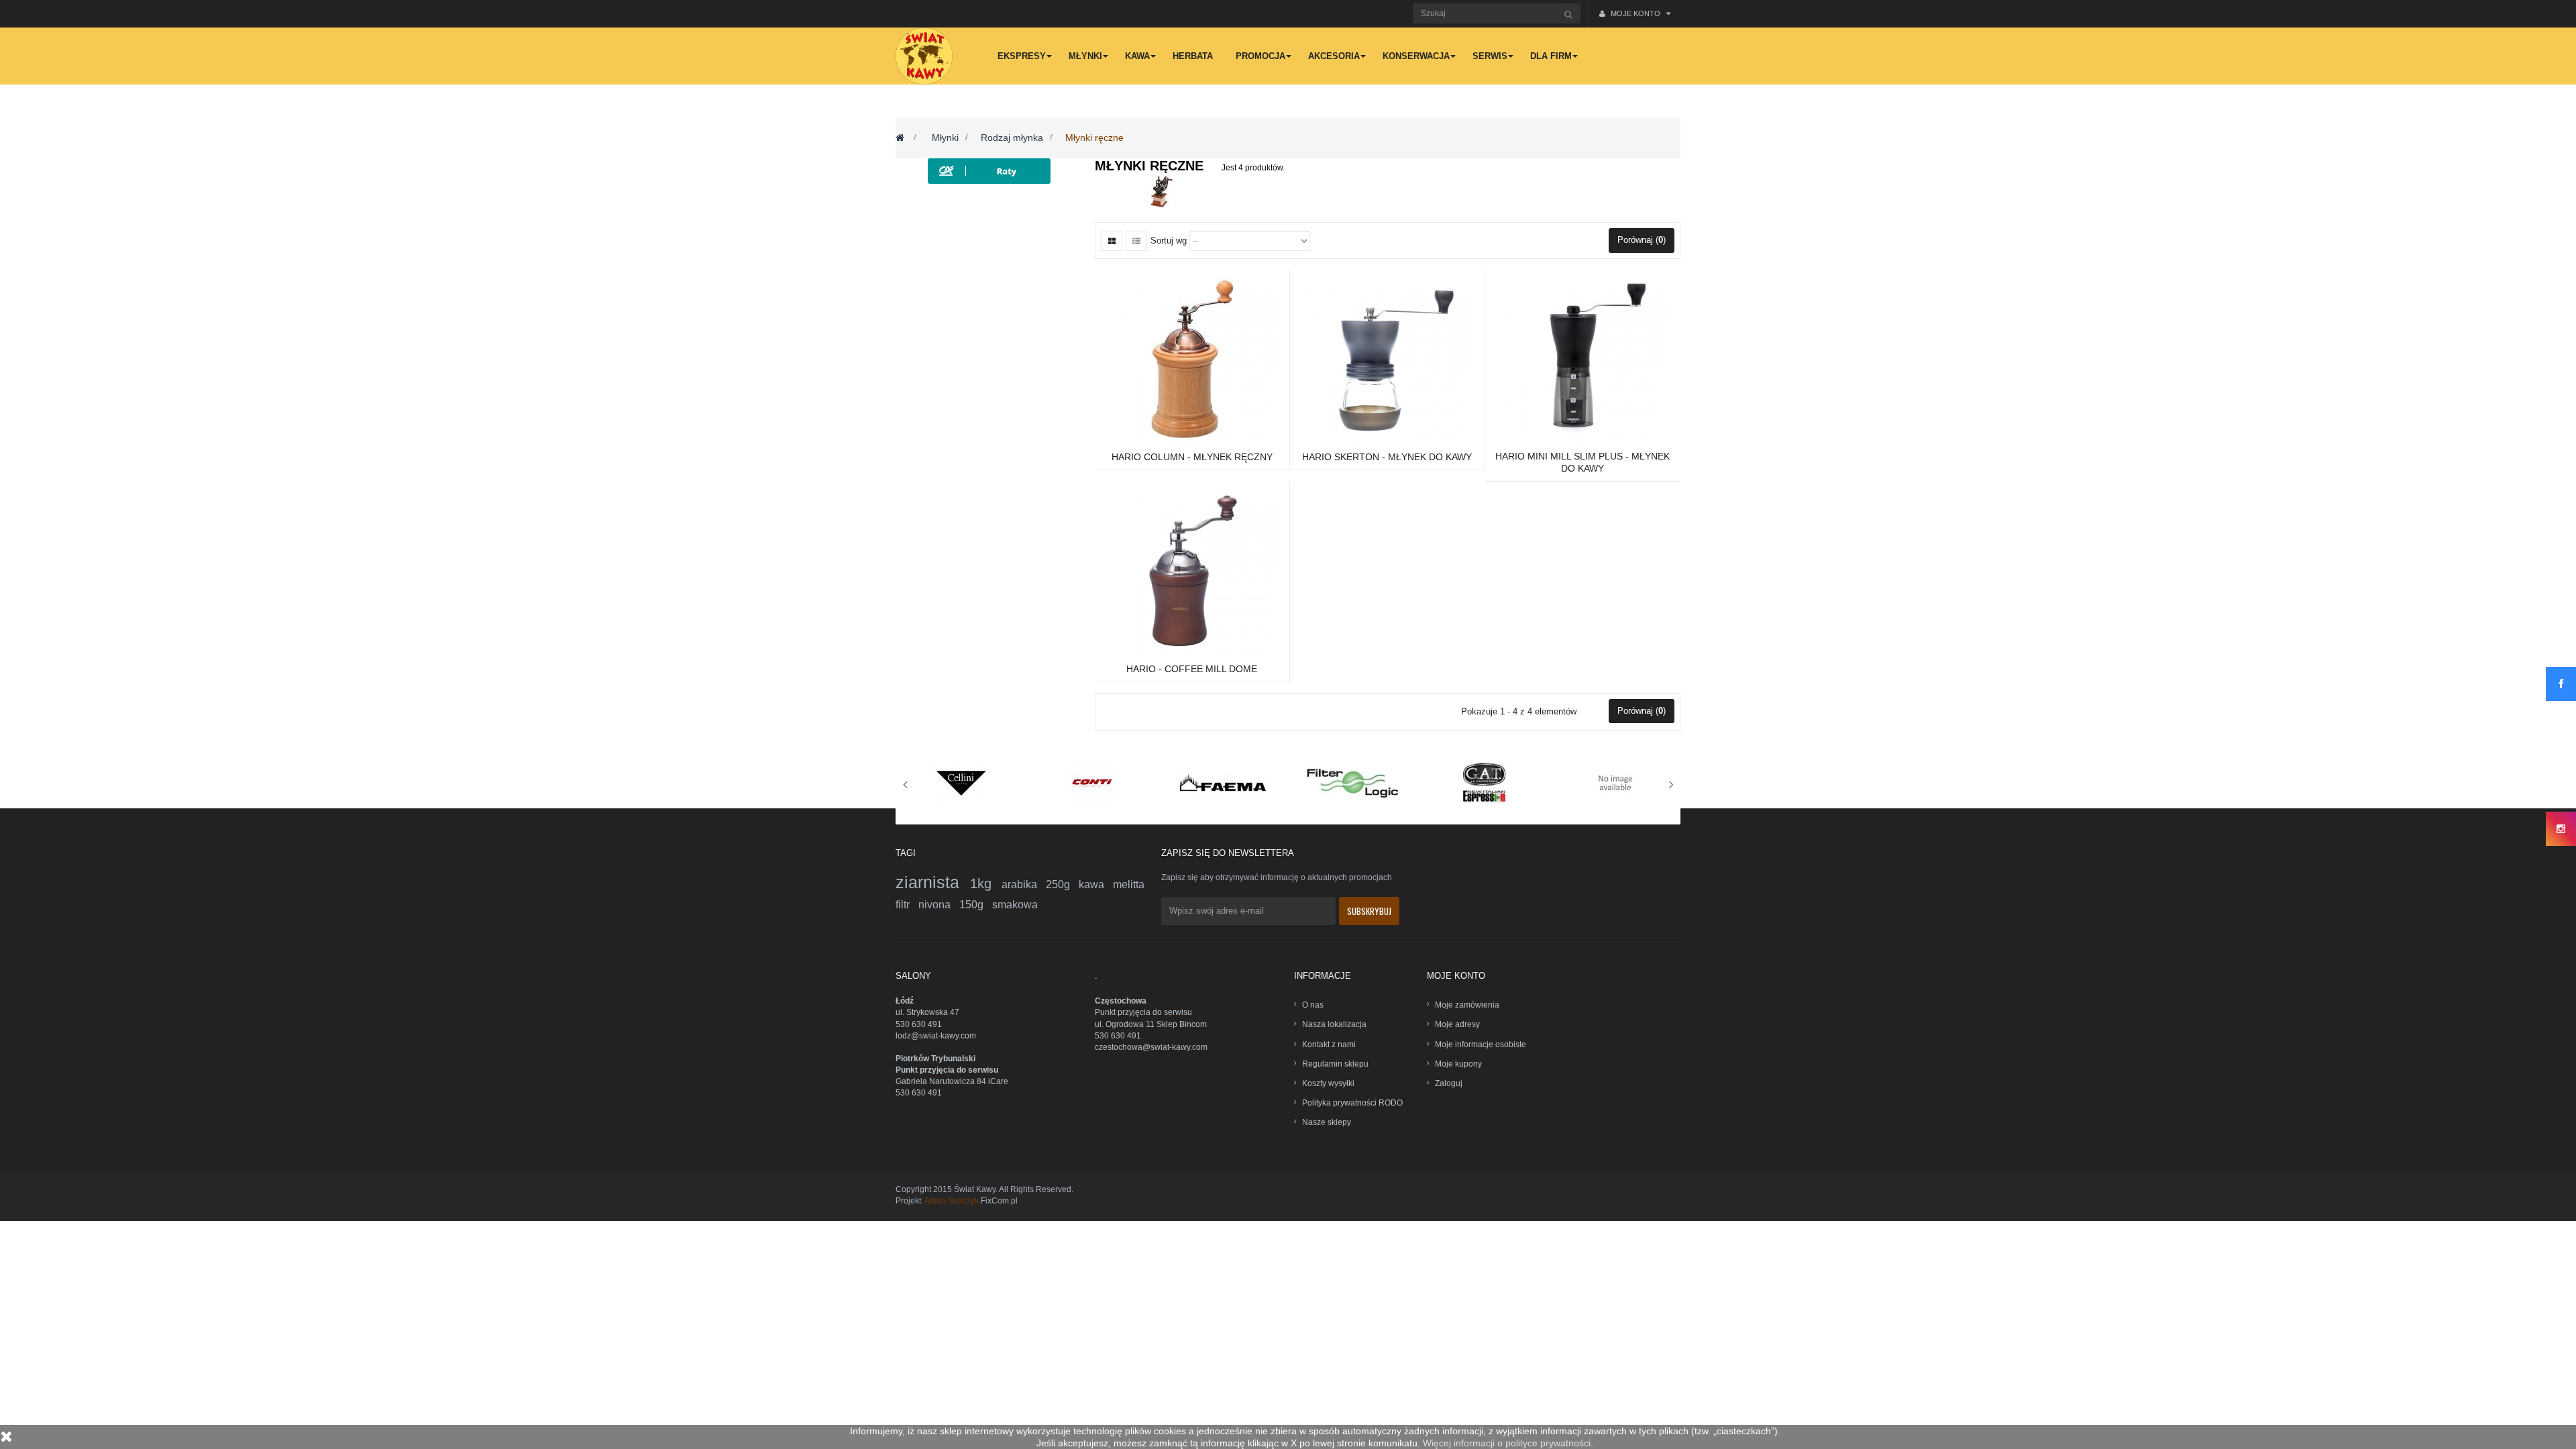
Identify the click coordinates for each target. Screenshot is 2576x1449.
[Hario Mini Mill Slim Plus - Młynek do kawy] (1582, 358)
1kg (986, 883)
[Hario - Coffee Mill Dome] (1192, 570)
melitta (1129, 884)
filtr (907, 905)
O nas (1313, 1005)
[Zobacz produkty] (961, 782)
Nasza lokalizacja (1334, 1024)
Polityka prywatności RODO (1352, 1103)
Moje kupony (1458, 1064)
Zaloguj (1449, 1083)
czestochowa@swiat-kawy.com (1151, 1047)
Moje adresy (1457, 1024)
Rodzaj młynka (1012, 138)
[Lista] (1136, 241)
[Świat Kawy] (924, 56)
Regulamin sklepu (1335, 1064)
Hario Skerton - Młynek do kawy (1387, 457)
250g (1062, 884)
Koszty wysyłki (1328, 1083)
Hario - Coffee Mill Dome (1192, 669)
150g (976, 905)
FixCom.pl (999, 1201)
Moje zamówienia (1467, 1005)
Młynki (945, 138)
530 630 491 (919, 1024)
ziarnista (933, 882)
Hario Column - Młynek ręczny (1192, 457)
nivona (939, 905)
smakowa (1015, 905)
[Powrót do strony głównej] (900, 138)
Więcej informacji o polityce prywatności (1507, 1443)
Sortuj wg (1169, 240)
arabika (1024, 884)
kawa (1096, 884)
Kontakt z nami (1329, 1044)
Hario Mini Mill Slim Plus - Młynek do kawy (1582, 462)
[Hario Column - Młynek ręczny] (1192, 358)
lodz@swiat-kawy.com (936, 1036)
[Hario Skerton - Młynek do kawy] (1387, 358)
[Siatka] (1112, 241)
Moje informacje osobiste (1481, 1044)
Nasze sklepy (1327, 1122)
